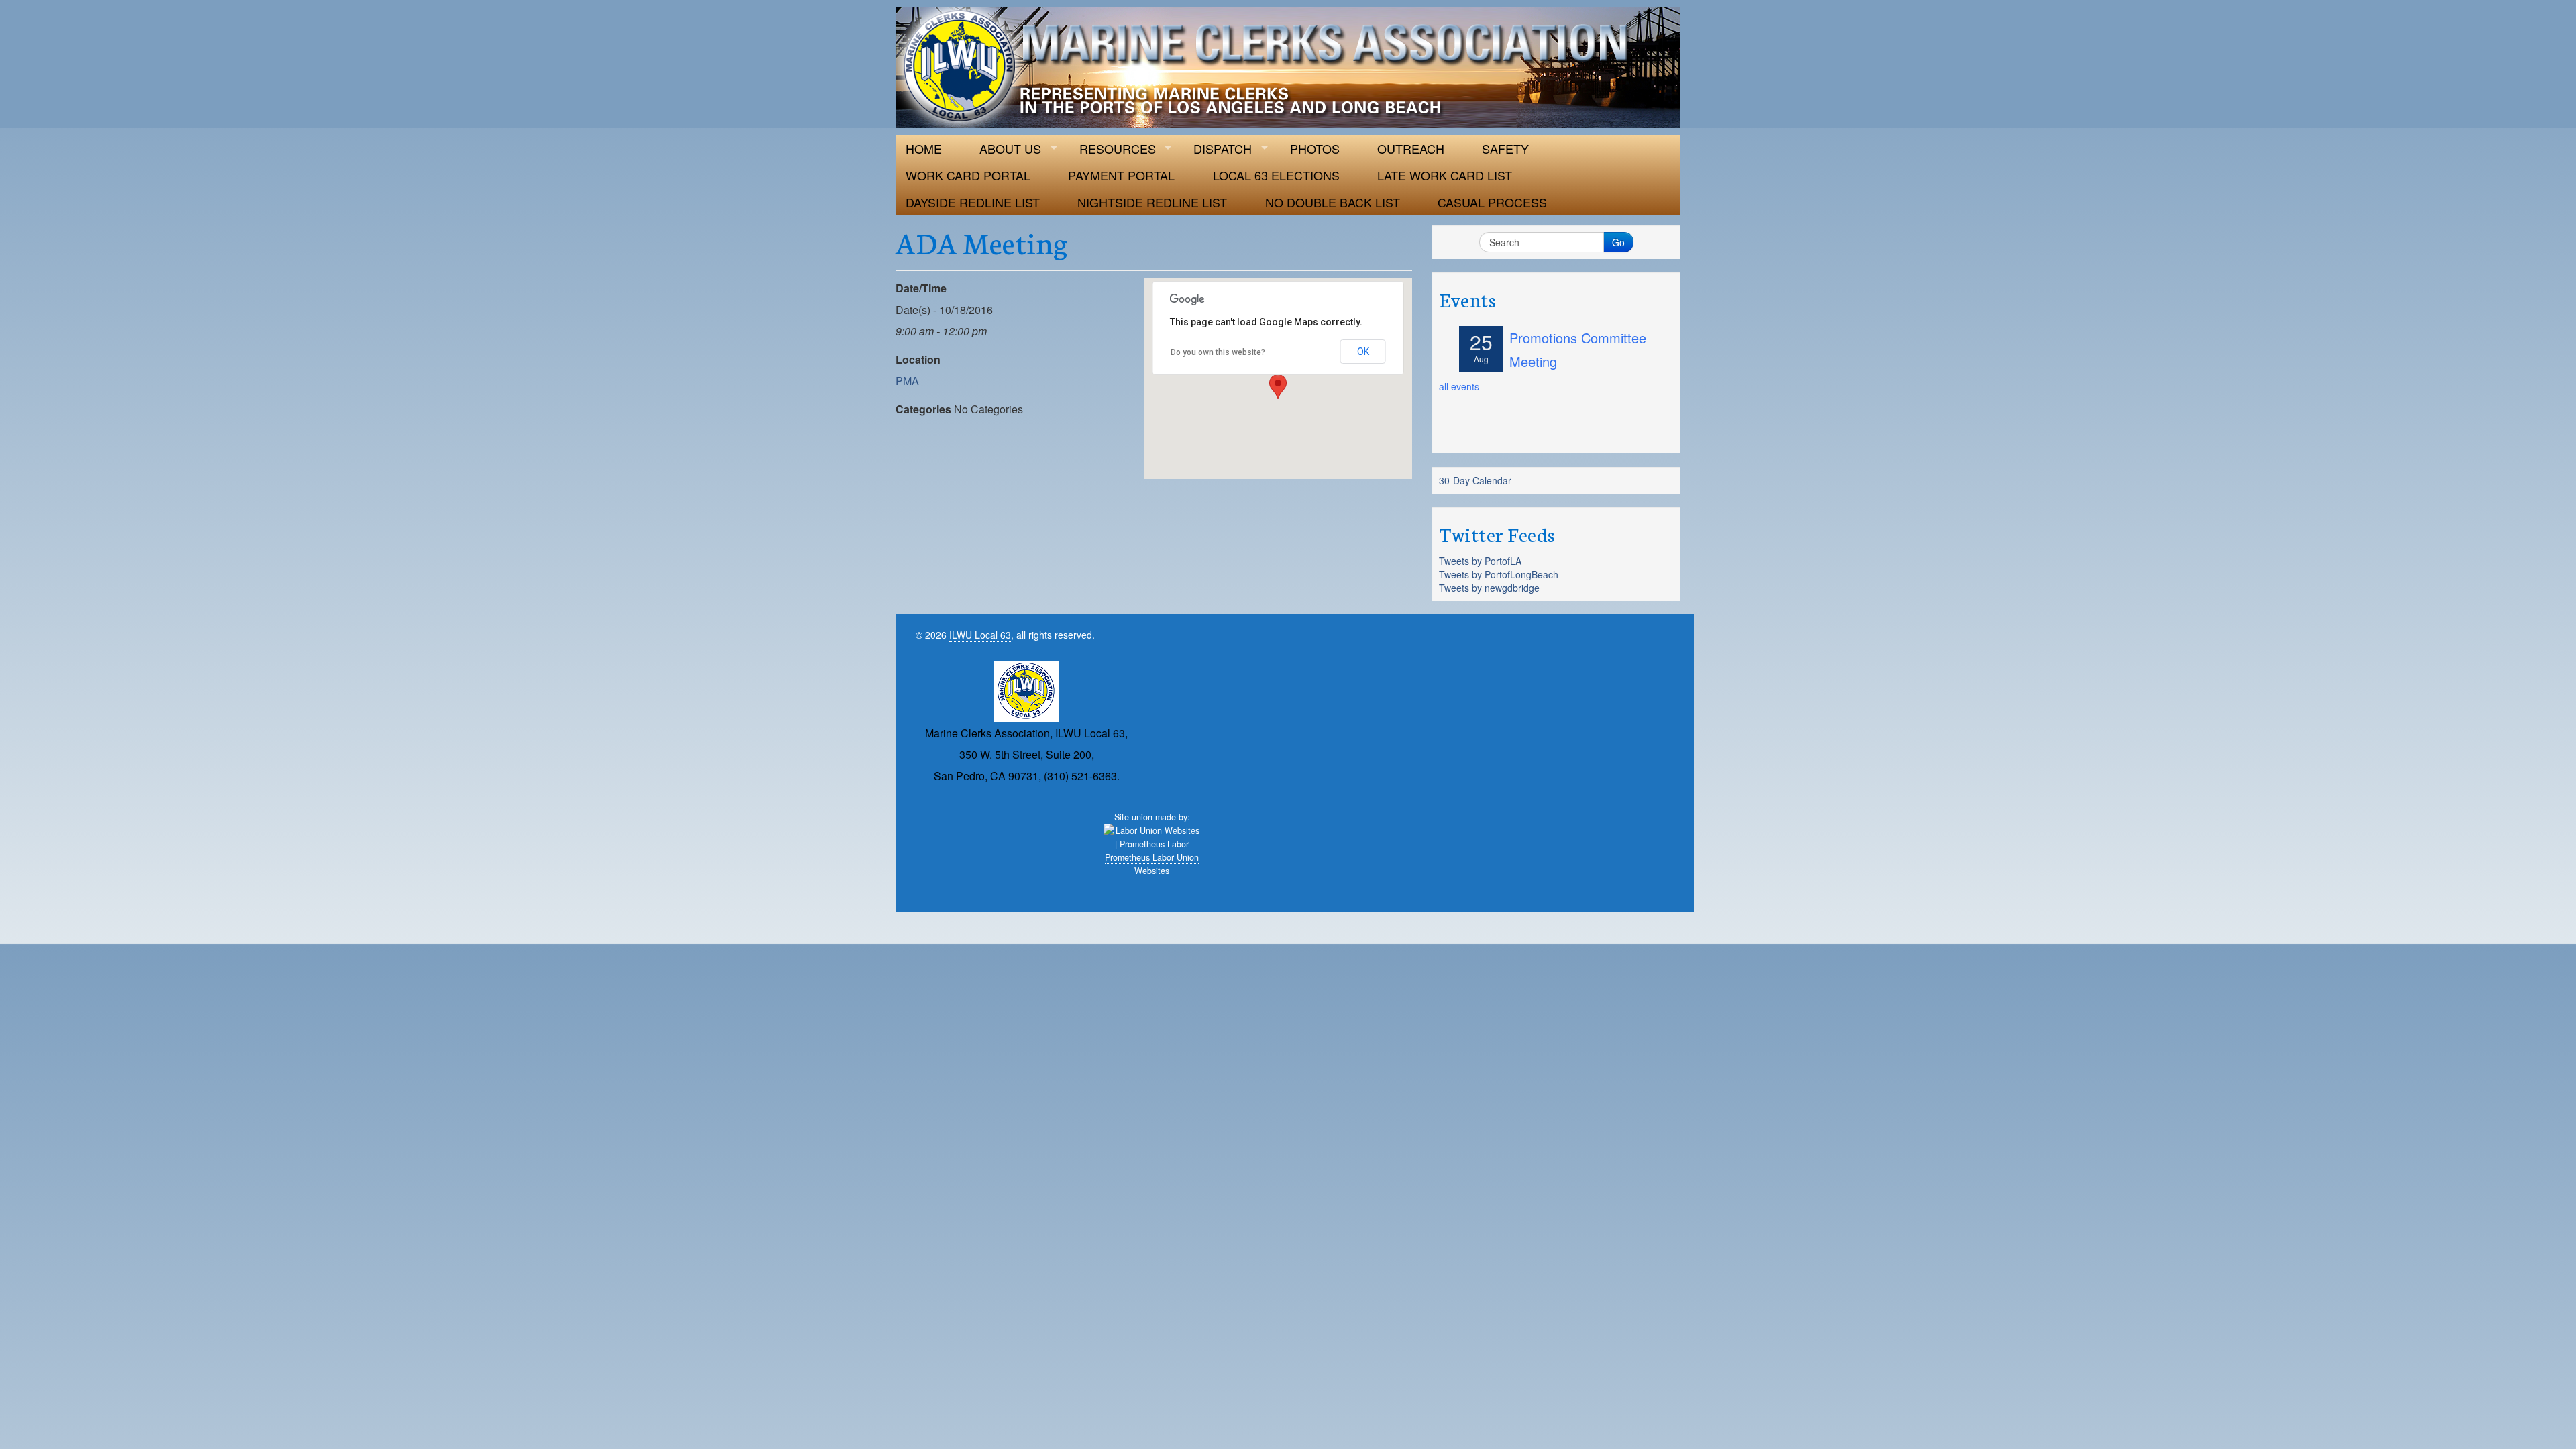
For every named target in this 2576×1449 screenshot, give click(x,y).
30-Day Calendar (1475, 480)
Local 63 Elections (1276, 175)
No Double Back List (1333, 202)
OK (1363, 352)
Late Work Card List (1445, 175)
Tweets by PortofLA (1480, 561)
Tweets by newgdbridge (1489, 588)
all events (1459, 386)
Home (924, 148)
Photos (1315, 148)
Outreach (1411, 148)
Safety (1505, 148)
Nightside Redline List (1152, 202)
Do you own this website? (1218, 352)
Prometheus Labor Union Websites (1152, 864)
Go (1618, 242)
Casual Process (1492, 202)
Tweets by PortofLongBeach (1499, 574)
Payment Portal (1121, 175)
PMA (907, 381)
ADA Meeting (982, 241)
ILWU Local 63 (980, 635)
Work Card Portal (968, 175)
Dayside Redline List (973, 202)
